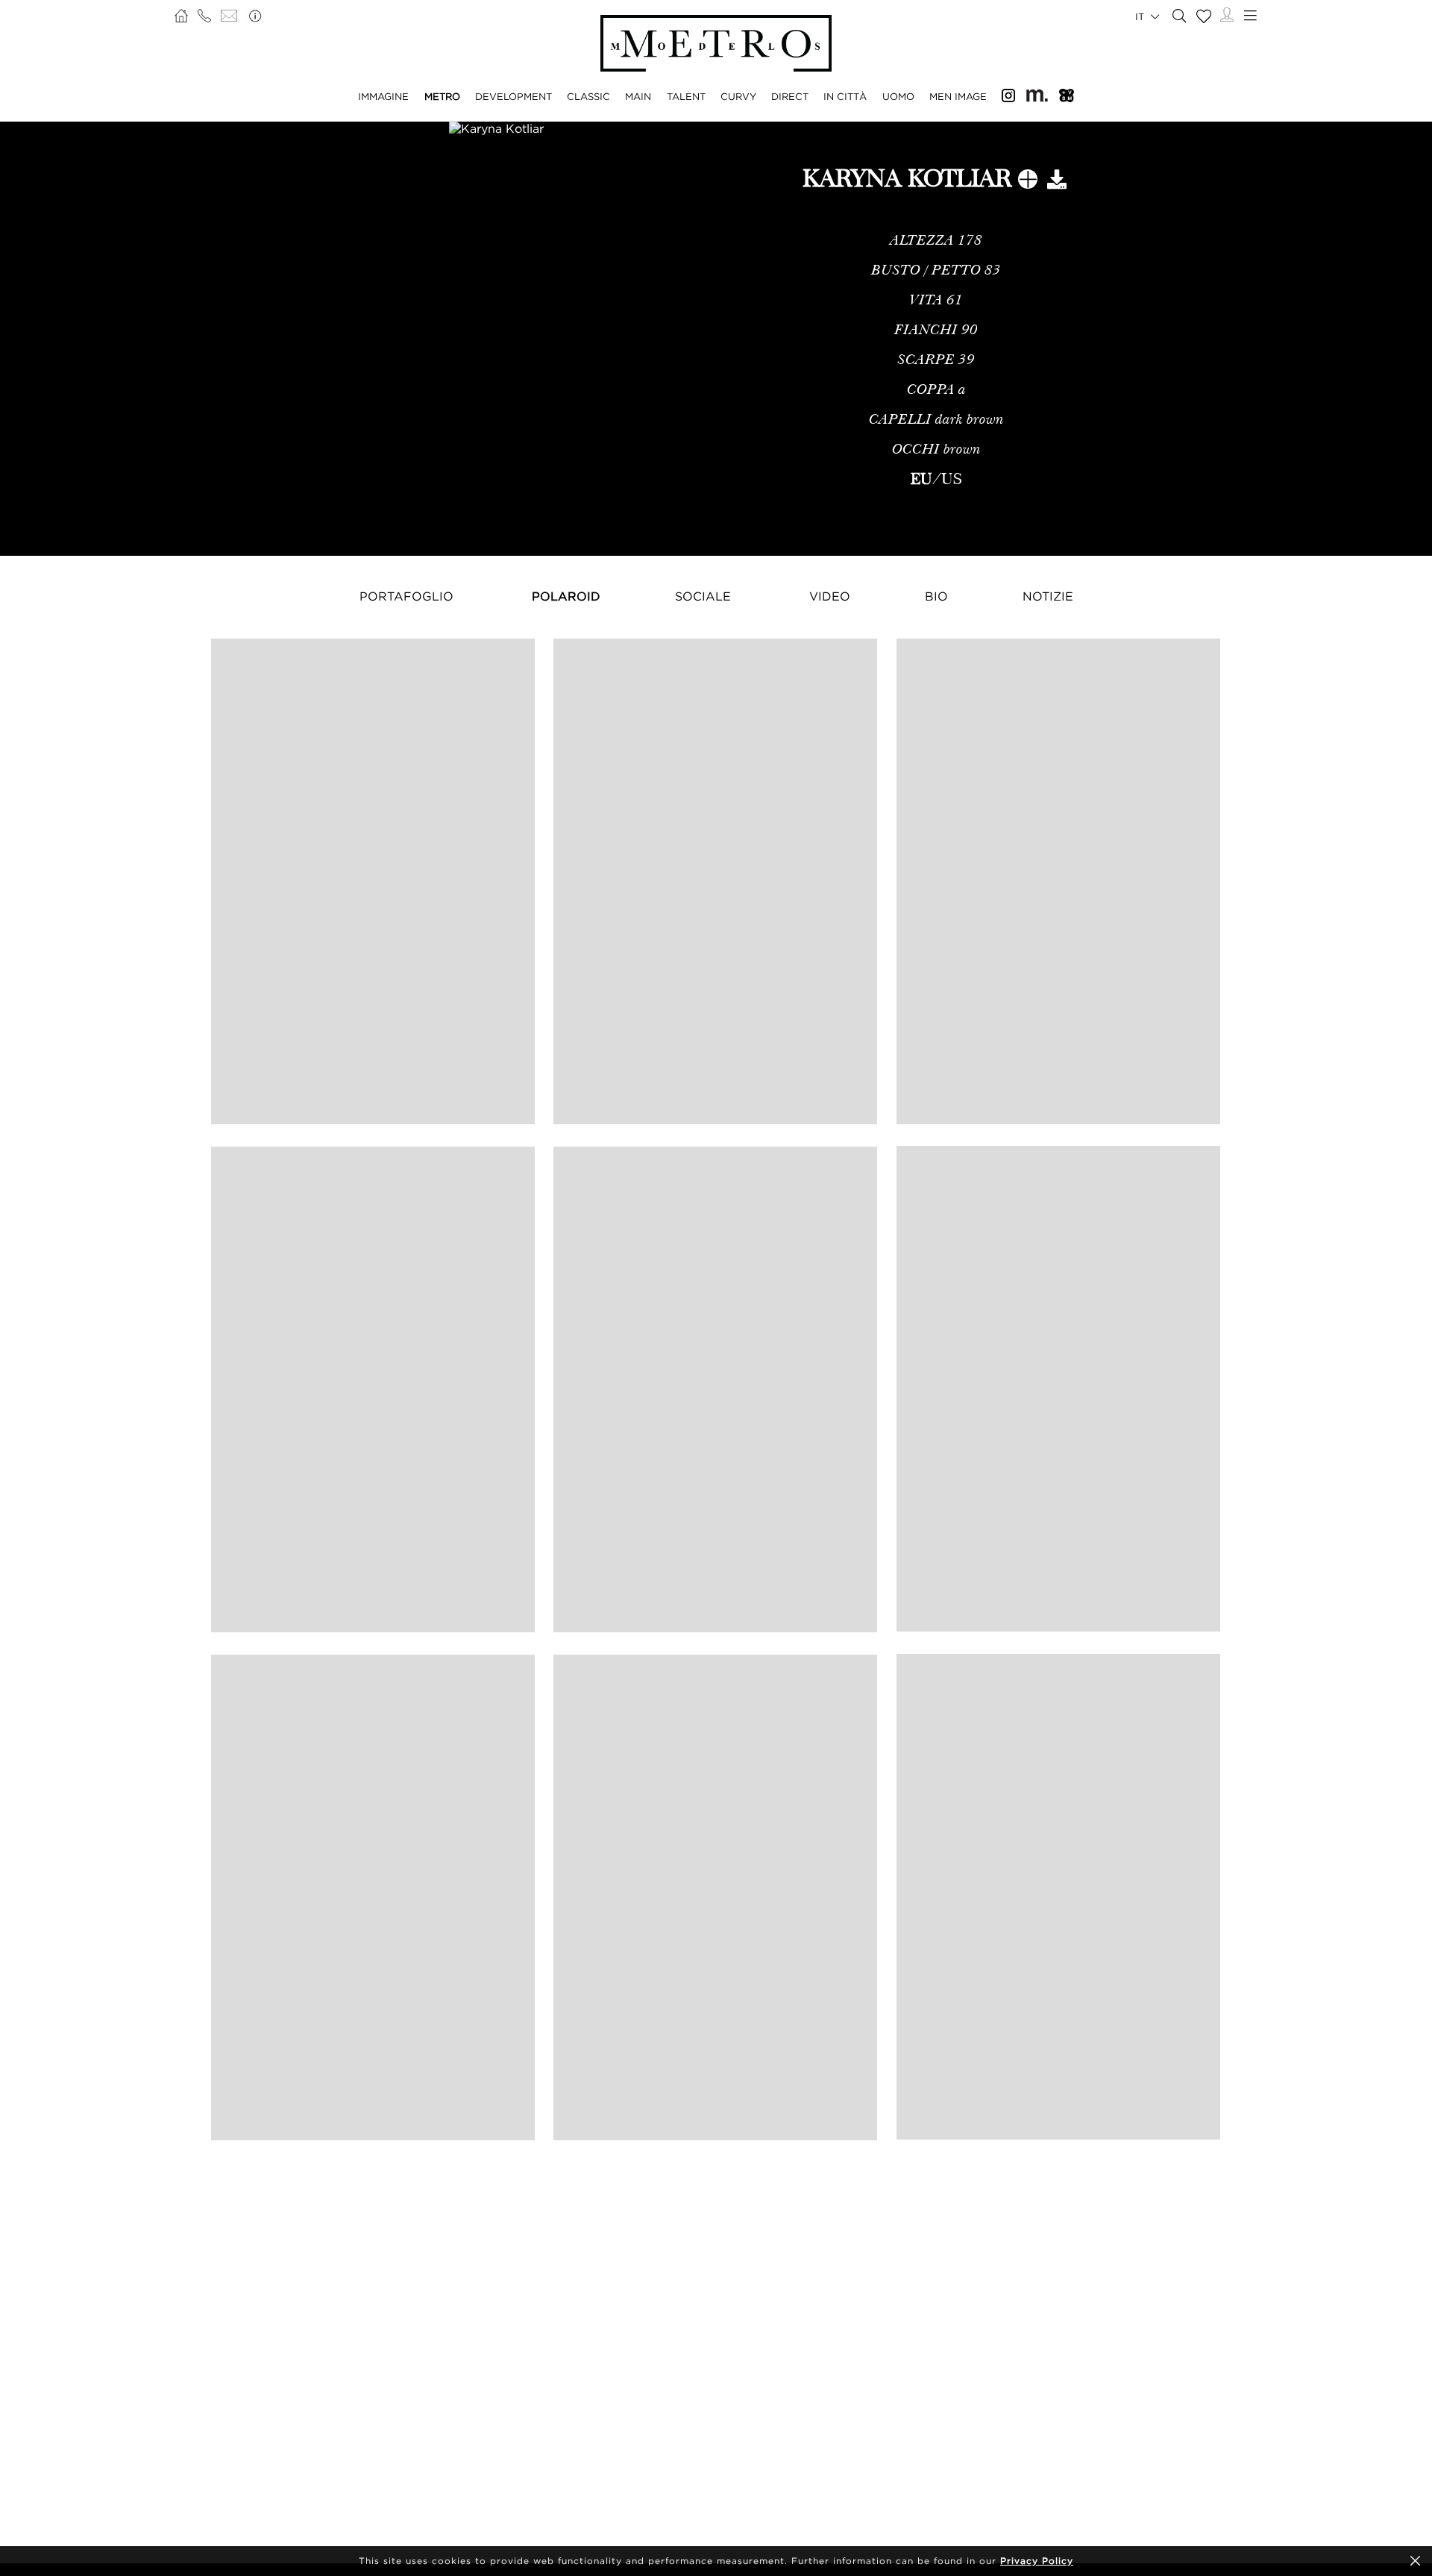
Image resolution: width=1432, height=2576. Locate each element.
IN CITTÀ (845, 96)
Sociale (703, 596)
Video (830, 596)
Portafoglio (406, 596)
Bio (936, 596)
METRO (442, 96)
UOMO (898, 96)
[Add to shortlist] (1028, 182)
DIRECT (790, 96)
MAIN (638, 96)
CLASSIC (588, 96)
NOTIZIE (1048, 596)
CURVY (738, 96)
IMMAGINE (383, 96)
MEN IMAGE (958, 96)
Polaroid (566, 596)
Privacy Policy (1037, 2561)
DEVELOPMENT (514, 96)
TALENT (686, 96)
